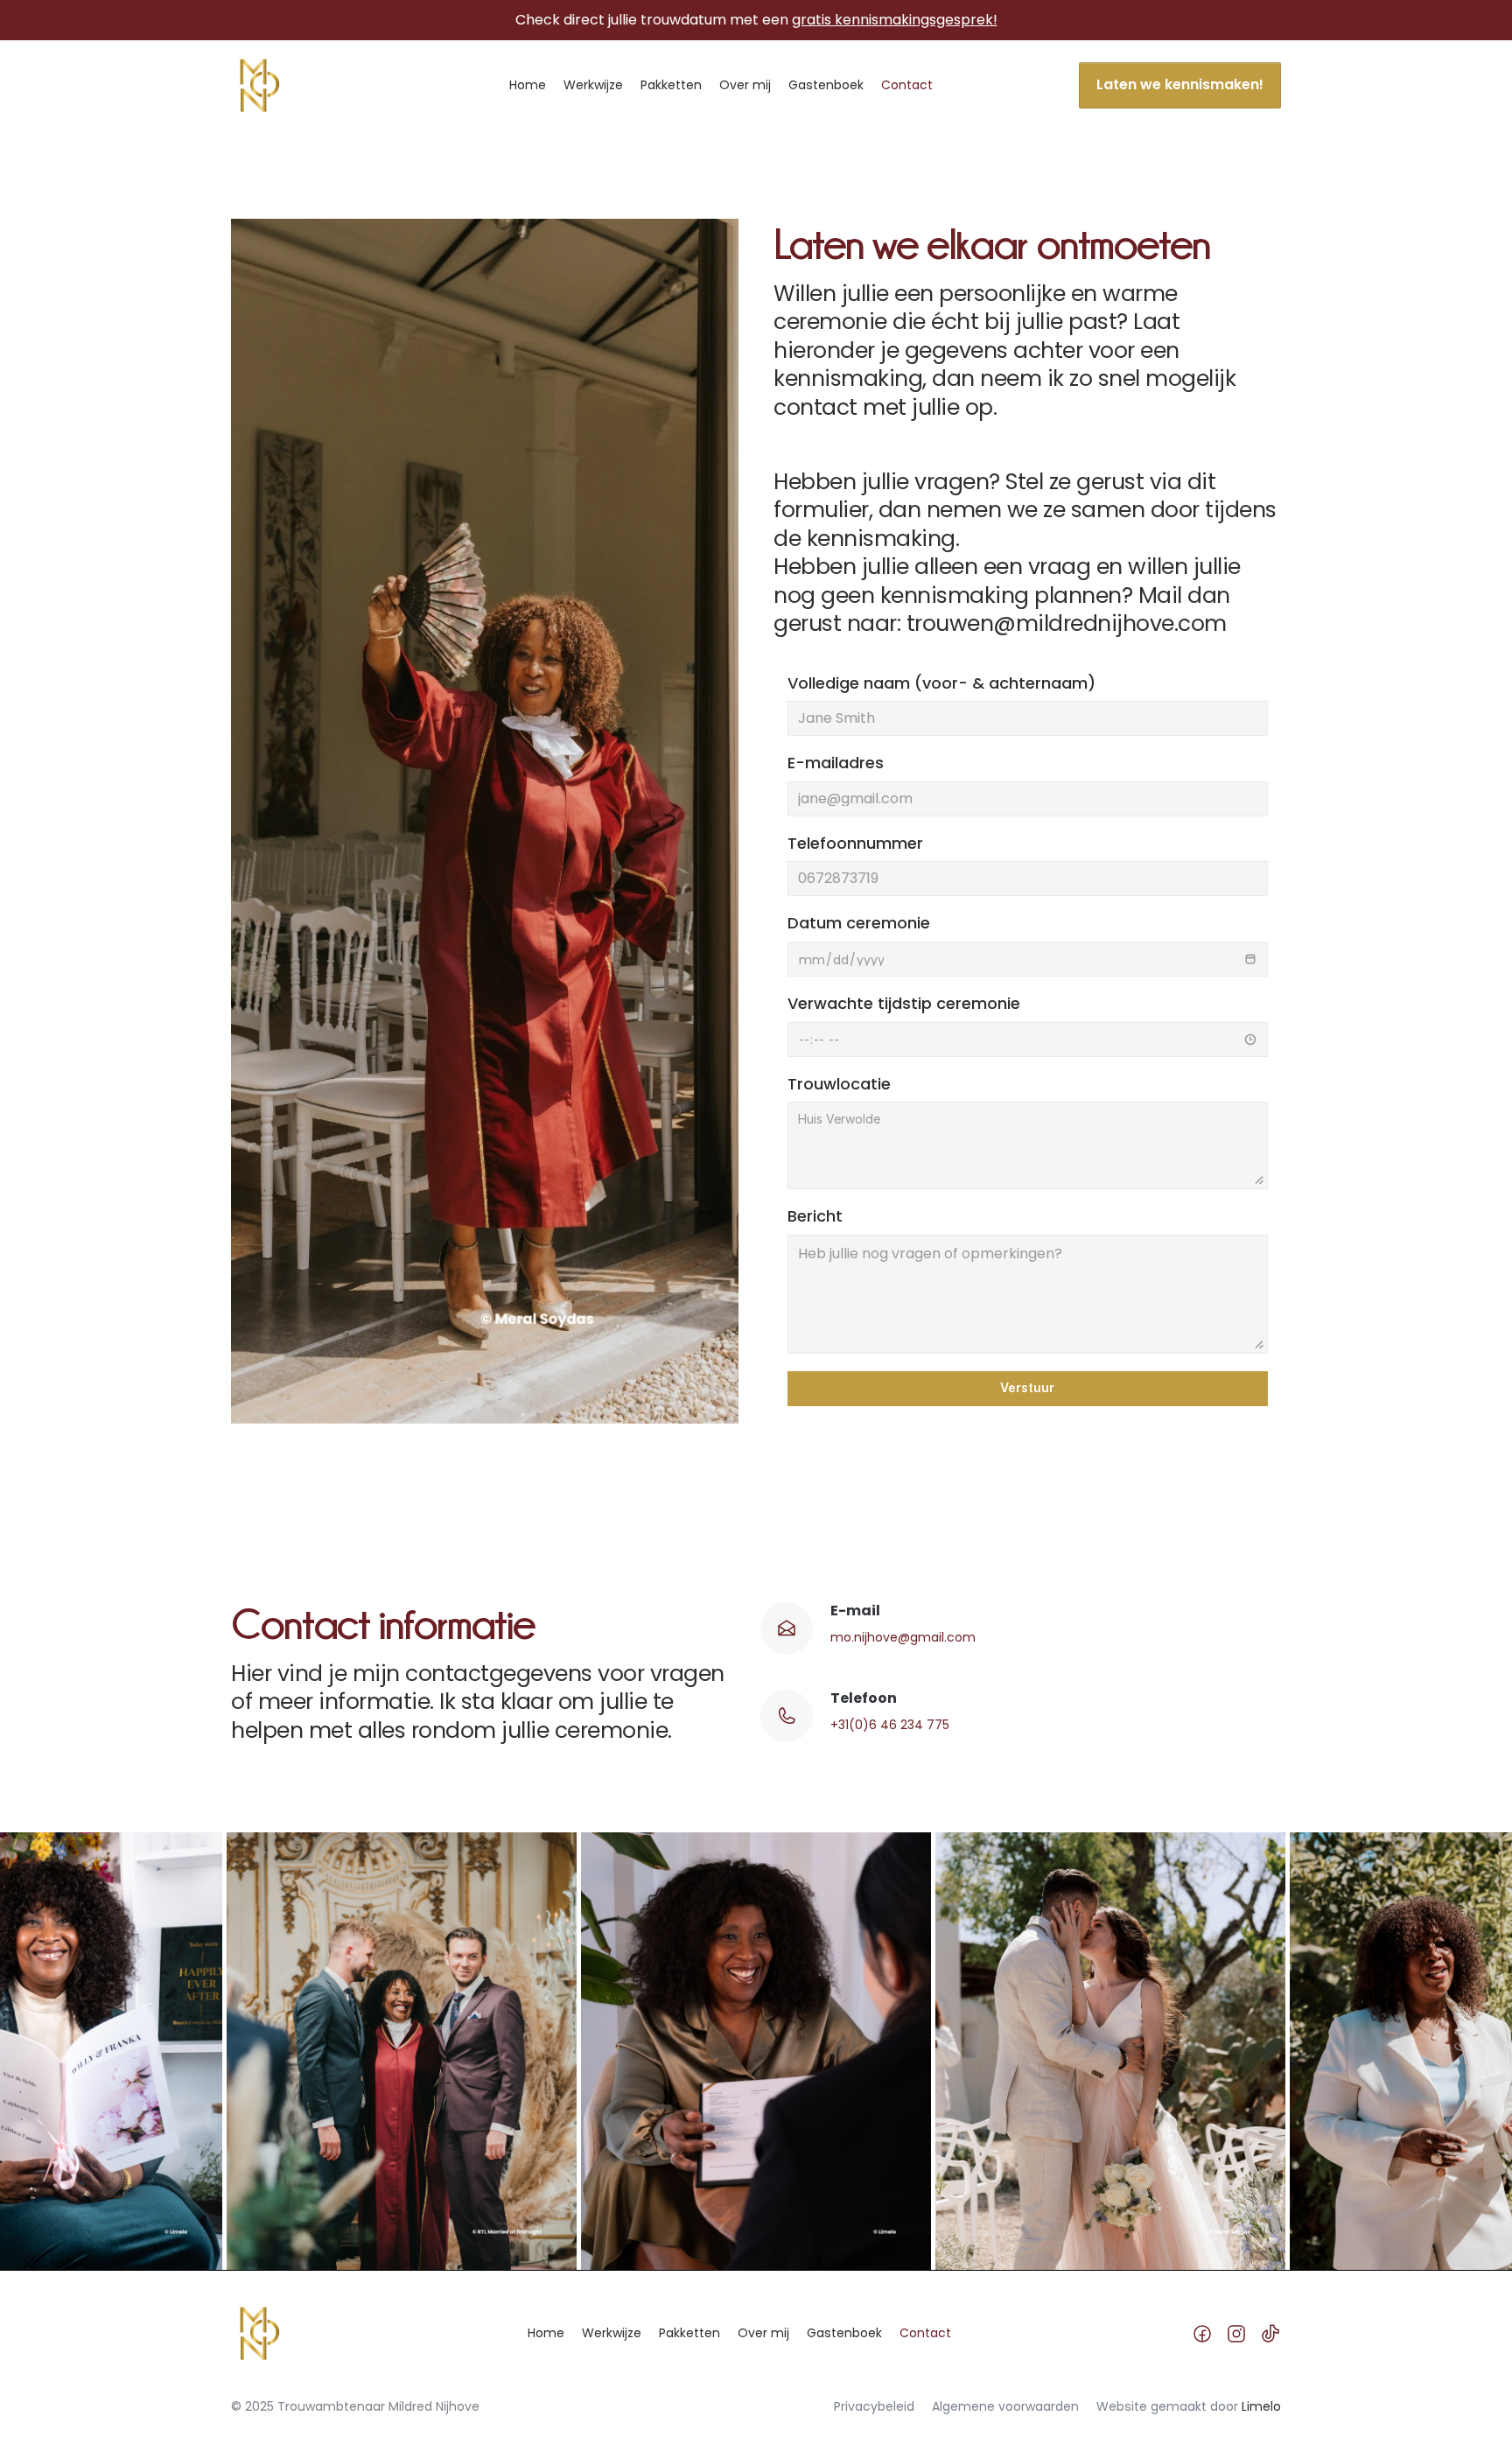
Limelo (1261, 2406)
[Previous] (585, 2051)
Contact (907, 85)
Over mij (745, 85)
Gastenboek (826, 85)
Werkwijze (593, 85)
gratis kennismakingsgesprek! (895, 20)
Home (528, 85)
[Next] (927, 2051)
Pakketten (671, 85)
